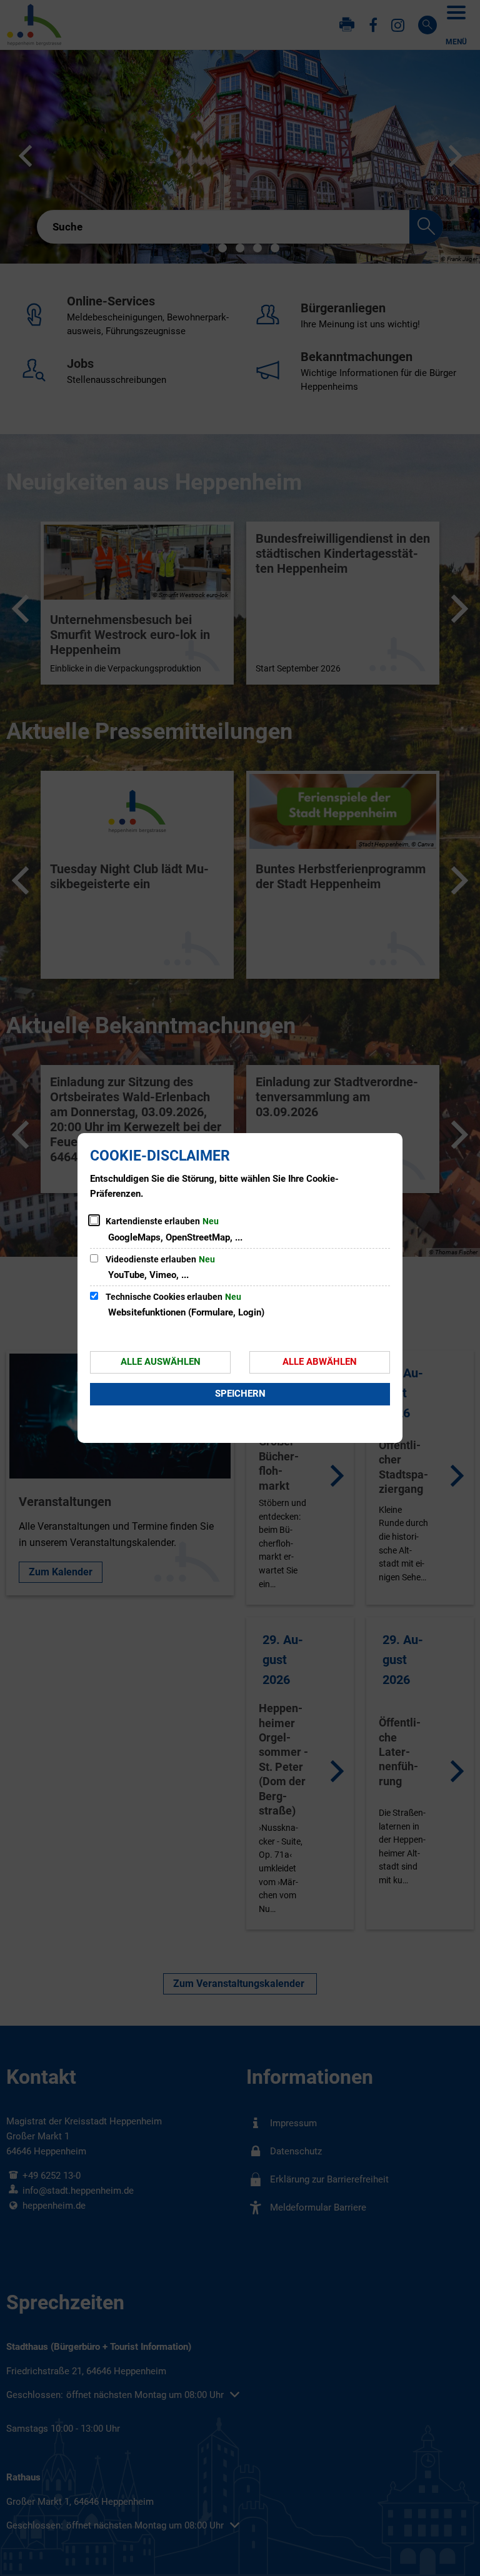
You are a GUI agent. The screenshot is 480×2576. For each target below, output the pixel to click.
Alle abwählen (320, 1362)
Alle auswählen (161, 1362)
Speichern (240, 1394)
